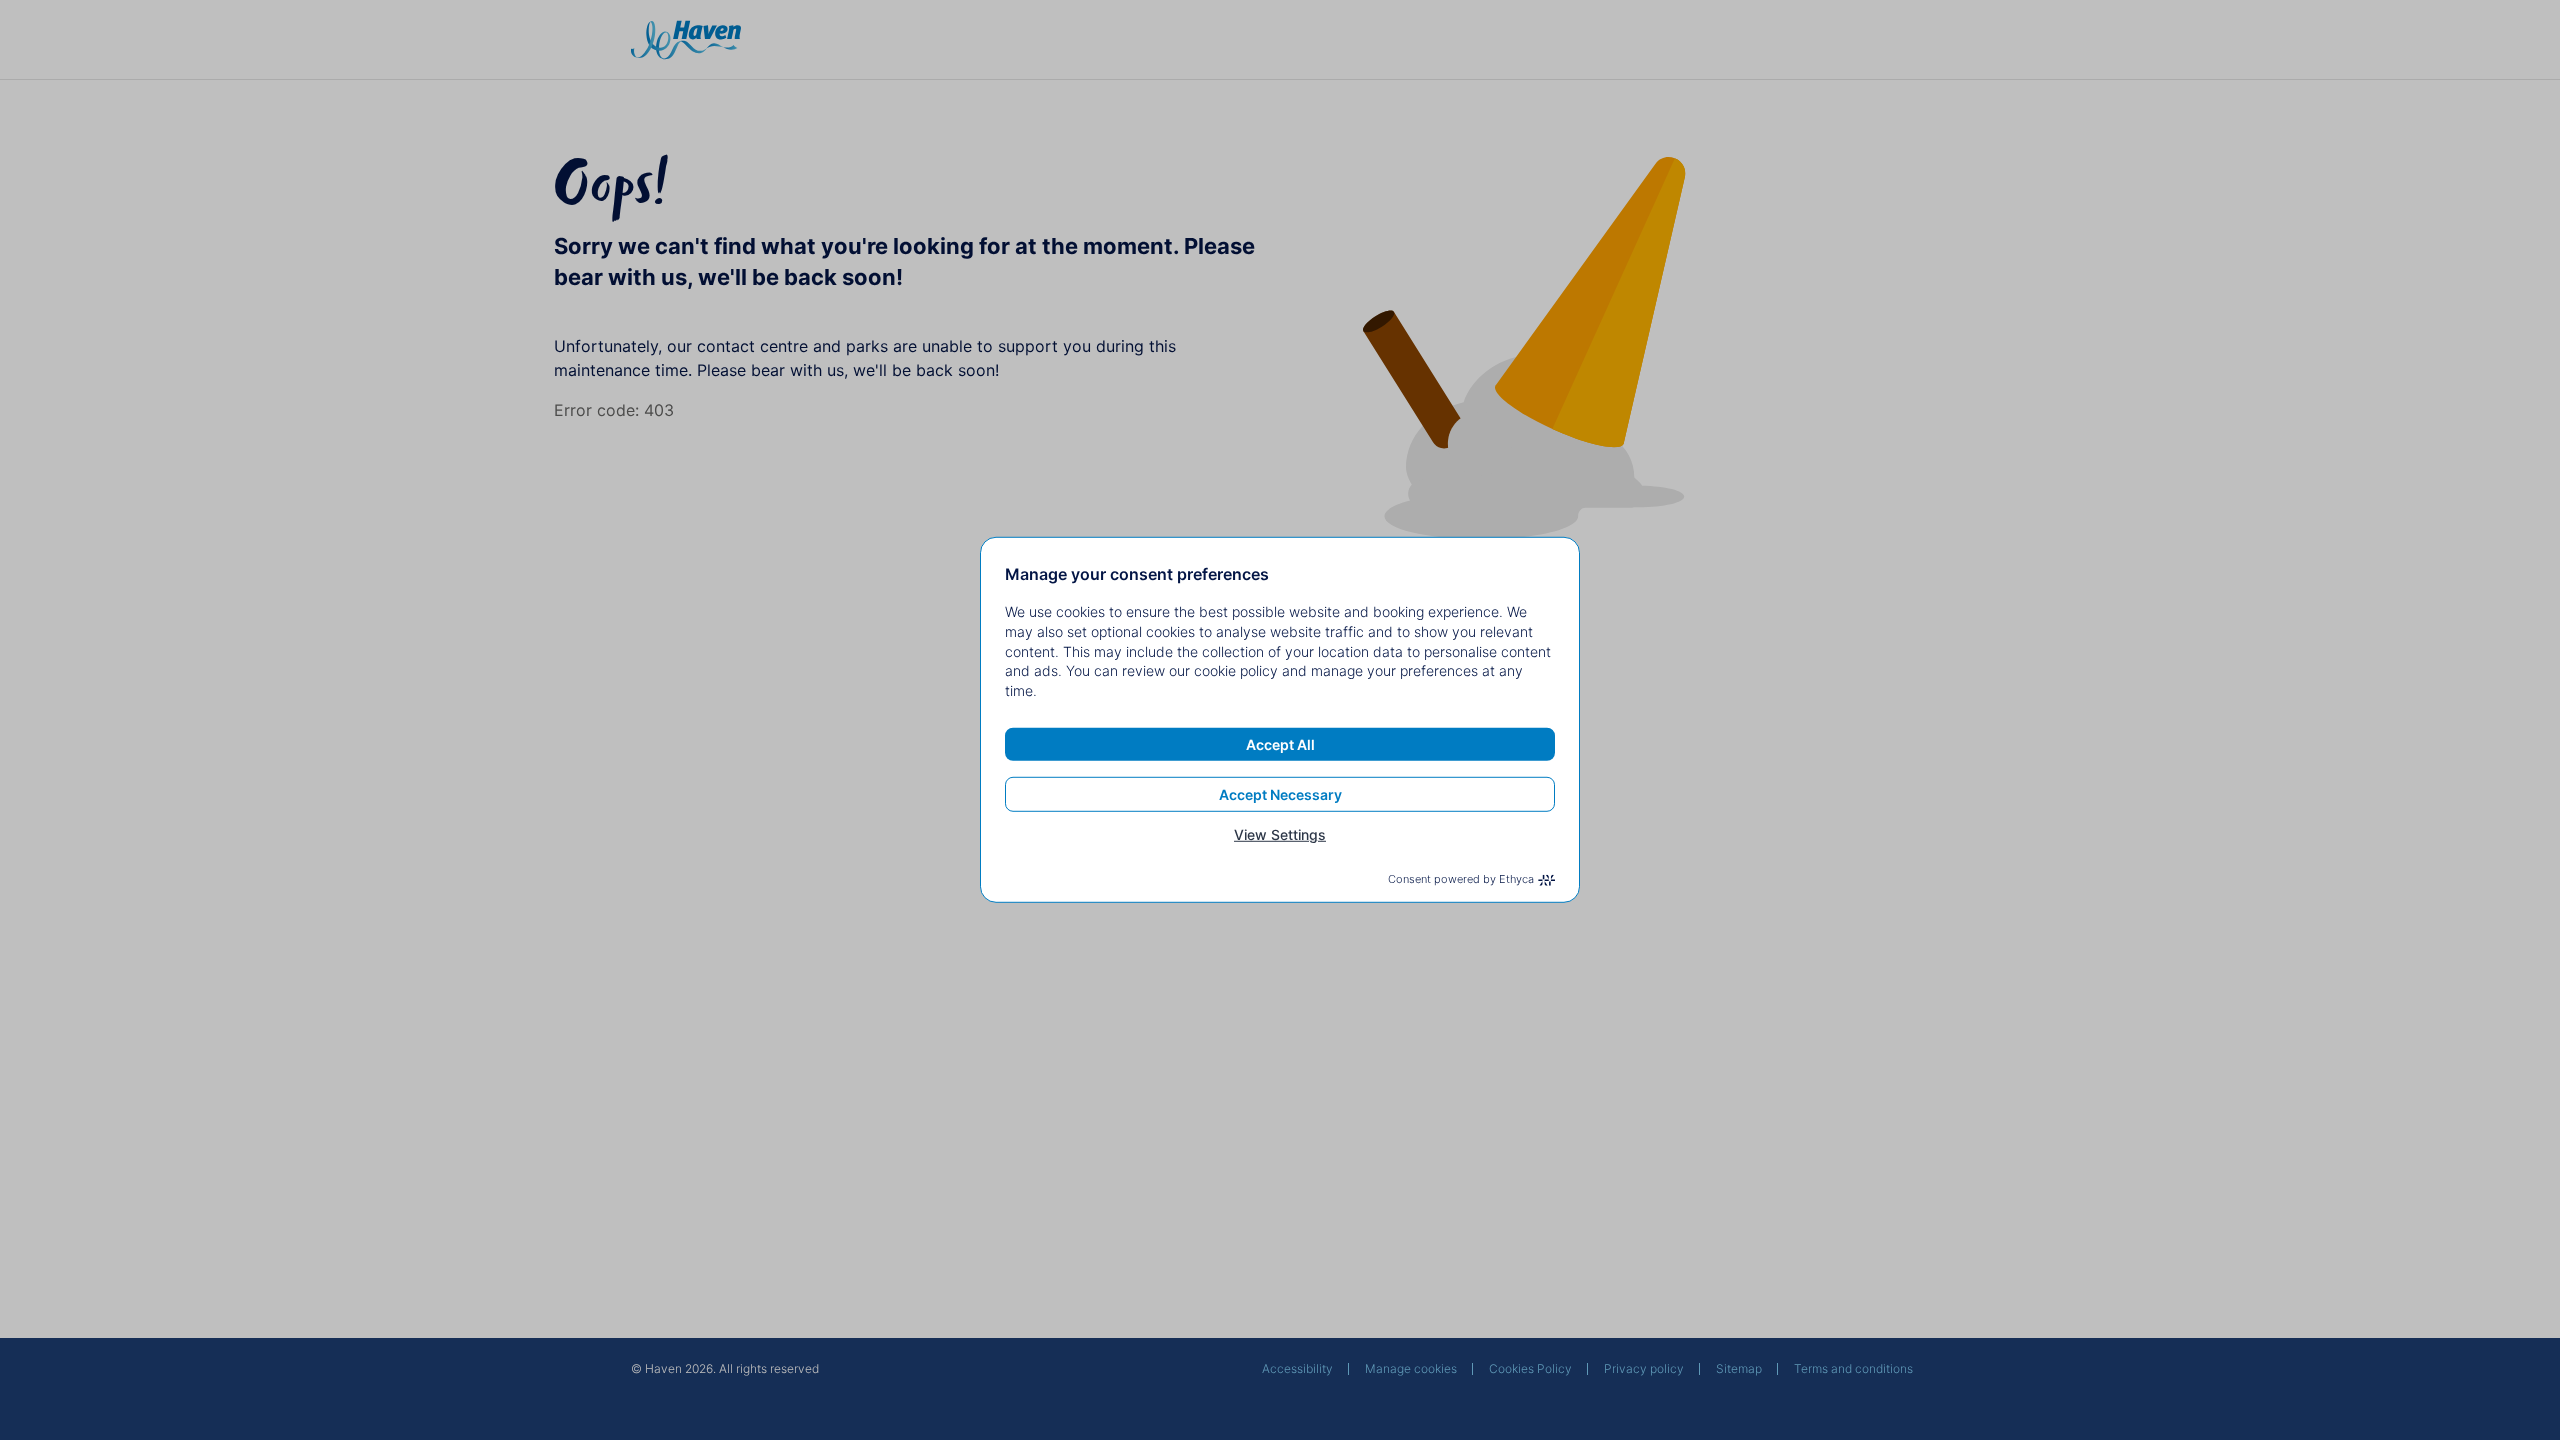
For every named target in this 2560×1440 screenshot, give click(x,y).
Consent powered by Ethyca (1461, 879)
